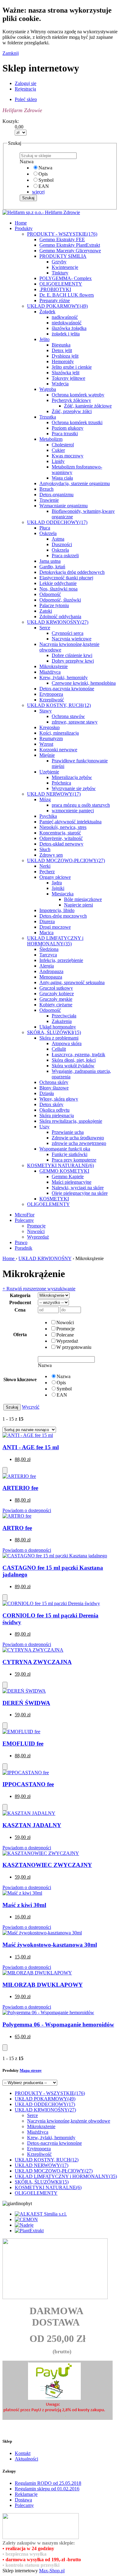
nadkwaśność (65, 317)
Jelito (44, 339)
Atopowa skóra (67, 1043)
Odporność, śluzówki (60, 600)
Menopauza (51, 977)
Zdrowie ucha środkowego (78, 1138)
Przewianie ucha (68, 1132)
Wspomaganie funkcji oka (65, 1149)
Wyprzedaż (38, 1237)
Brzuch (46, 489)
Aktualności (26, 2459)
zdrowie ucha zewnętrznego (79, 1143)
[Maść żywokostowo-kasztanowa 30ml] (42, 1933)
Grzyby (59, 262)
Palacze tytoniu (54, 605)
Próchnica (61, 783)
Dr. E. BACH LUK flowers (67, 295)
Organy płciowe (55, 877)
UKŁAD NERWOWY (54, 794)
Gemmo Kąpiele (68, 1176)
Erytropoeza (51, 694)
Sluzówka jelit (66, 373)
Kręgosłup (50, 727)
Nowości (36, 1231)
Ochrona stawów (68, 716)
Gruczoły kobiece (57, 994)
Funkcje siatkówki (70, 1154)
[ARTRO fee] (17, 1516)
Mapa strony (31, 2070)
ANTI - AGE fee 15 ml (31, 1447)
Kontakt (23, 2453)
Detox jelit (62, 350)
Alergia (47, 966)
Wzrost (46, 744)
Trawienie (49, 500)
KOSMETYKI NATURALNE (60, 1165)
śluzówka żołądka (69, 328)
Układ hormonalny (58, 1027)
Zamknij (11, 53)
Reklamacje (26, 2494)
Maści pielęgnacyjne (72, 1182)
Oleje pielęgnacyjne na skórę (80, 1193)
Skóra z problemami (59, 1038)
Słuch (45, 849)
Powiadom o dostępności (27, 1510)
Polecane (65, 1335)
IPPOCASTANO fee (28, 1784)
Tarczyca (48, 955)
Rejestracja (25, 89)
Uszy (44, 1127)
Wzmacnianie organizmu (64, 506)
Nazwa (45, 168)
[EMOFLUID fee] (21, 1732)
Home (9, 1258)
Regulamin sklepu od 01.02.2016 (47, 2489)
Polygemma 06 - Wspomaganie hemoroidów (58, 2024)
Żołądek (47, 312)
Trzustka (48, 417)
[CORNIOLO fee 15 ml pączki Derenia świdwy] (51, 1603)
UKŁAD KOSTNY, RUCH (59, 705)
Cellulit (59, 1049)
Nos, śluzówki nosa (58, 589)
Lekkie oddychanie (58, 583)
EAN (44, 186)
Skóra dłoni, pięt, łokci (74, 1060)
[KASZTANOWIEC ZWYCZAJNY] (41, 1853)
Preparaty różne (55, 300)
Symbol (46, 180)
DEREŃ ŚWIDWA (26, 1703)
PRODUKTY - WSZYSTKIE (62, 234)
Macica (46, 933)
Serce (45, 628)
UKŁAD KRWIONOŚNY (58, 622)
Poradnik (24, 1248)
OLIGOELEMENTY (61, 284)
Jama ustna (50, 561)
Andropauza (51, 971)
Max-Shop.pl (52, 2571)
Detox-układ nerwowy (61, 844)
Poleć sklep (26, 99)
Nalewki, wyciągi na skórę (78, 1188)
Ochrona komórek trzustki (77, 422)
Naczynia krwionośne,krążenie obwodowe (69, 2121)
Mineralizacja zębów (72, 777)
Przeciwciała (64, 1016)
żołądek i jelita (66, 334)
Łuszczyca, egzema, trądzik (78, 1055)
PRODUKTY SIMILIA (63, 256)
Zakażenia (62, 1021)
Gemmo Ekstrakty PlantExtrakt (70, 245)
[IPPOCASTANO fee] (26, 1773)
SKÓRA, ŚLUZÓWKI (54, 1032)
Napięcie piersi (78, 905)
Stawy (46, 711)
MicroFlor (25, 1215)
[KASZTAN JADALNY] (29, 1813)
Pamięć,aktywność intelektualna (70, 822)
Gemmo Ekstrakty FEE (62, 239)
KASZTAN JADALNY (32, 1825)
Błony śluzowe (54, 1088)
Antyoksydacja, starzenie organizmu (75, 483)
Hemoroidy (63, 361)
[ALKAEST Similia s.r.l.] (41, 2214)
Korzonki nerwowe (58, 750)
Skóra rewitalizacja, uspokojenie (71, 1121)
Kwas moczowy (68, 456)
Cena (20, 1310)
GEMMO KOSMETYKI (64, 1171)
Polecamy (24, 1220)
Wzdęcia (60, 384)
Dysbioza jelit (65, 356)
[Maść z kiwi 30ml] (22, 1893)
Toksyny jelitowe (68, 378)
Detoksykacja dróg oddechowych (72, 572)
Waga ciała (62, 478)
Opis (43, 174)
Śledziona (49, 949)
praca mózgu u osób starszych (81, 805)
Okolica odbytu (54, 1110)
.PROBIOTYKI (55, 289)
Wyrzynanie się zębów (74, 788)
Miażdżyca (50, 672)
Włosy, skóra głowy (59, 1099)
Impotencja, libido (57, 910)
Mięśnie (47, 755)
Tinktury (60, 273)
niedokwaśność (67, 323)
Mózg (45, 799)
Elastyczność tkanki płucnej (66, 578)
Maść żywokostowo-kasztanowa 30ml (50, 1945)
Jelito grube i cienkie (72, 367)
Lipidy (58, 461)
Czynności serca (68, 633)
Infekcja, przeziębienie (61, 960)
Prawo (21, 1242)
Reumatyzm (51, 738)
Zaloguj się (26, 83)
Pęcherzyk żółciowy (71, 400)
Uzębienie (49, 772)
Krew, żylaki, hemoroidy (64, 677)
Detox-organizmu (56, 495)
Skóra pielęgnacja (57, 1116)
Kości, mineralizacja (59, 733)
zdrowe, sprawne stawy (75, 722)
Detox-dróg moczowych (63, 916)
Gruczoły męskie (56, 999)
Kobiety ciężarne (56, 1005)
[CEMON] (26, 2219)
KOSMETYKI (54, 1199)
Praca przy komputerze (74, 1160)
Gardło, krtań (52, 567)
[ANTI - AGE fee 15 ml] (28, 1435)
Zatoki (46, 611)
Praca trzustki (65, 434)
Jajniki (58, 888)
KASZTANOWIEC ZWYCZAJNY (47, 1865)
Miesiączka (63, 894)
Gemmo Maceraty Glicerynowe (70, 251)
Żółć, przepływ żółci (72, 411)
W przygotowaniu (74, 1347)
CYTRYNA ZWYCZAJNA (37, 1662)
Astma (58, 539)
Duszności (62, 544)
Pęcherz (47, 872)
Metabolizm (51, 439)
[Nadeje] (24, 2225)
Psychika (48, 816)
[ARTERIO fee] (19, 1476)
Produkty (24, 228)
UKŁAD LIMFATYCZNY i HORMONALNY (55, 941)
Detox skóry (51, 1104)
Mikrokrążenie (54, 666)
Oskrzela (48, 533)
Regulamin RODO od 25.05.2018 (48, 2483)
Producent (20, 1302)
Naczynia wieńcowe (72, 639)
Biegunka (61, 345)
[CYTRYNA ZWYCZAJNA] (33, 1650)
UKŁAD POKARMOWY (57, 306)
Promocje (36, 1226)
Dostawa (23, 2500)
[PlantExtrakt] (29, 2231)
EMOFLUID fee (23, 1744)
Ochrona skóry (54, 1082)
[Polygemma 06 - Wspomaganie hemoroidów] (48, 2012)
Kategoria (20, 1295)
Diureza (47, 921)
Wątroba (48, 389)
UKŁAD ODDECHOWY (57, 522)
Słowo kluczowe (20, 1379)
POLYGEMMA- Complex (66, 278)
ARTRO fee (17, 1528)
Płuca (45, 528)
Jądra (57, 883)
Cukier (58, 450)
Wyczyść (31, 1407)
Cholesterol (63, 445)
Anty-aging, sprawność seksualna (72, 982)
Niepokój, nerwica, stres (63, 827)
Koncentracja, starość (60, 833)
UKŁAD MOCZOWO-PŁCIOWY (66, 860)
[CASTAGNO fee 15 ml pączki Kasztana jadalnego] (55, 1556)
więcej (38, 192)
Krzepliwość (52, 700)
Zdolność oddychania (60, 617)
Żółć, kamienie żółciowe (88, 406)
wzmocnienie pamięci (73, 811)
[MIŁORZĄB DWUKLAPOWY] (37, 1973)
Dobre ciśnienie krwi (72, 655)
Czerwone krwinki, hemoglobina (84, 683)
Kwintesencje (65, 267)
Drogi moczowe (55, 927)
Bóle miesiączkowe (83, 899)
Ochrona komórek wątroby (78, 395)
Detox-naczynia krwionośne (67, 689)
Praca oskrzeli (65, 556)
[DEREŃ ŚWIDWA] (24, 1691)
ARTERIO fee (20, 1488)
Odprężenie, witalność (61, 838)
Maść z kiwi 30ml (24, 1905)
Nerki (45, 866)
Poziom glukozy (68, 428)
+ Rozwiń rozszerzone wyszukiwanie (39, 1289)
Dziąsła (47, 1093)
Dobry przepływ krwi (73, 661)
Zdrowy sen (51, 855)
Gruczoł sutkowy (56, 988)
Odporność (50, 594)
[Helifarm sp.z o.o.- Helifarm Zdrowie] (41, 212)
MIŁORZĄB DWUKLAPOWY (43, 1985)
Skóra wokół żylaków (73, 1066)
